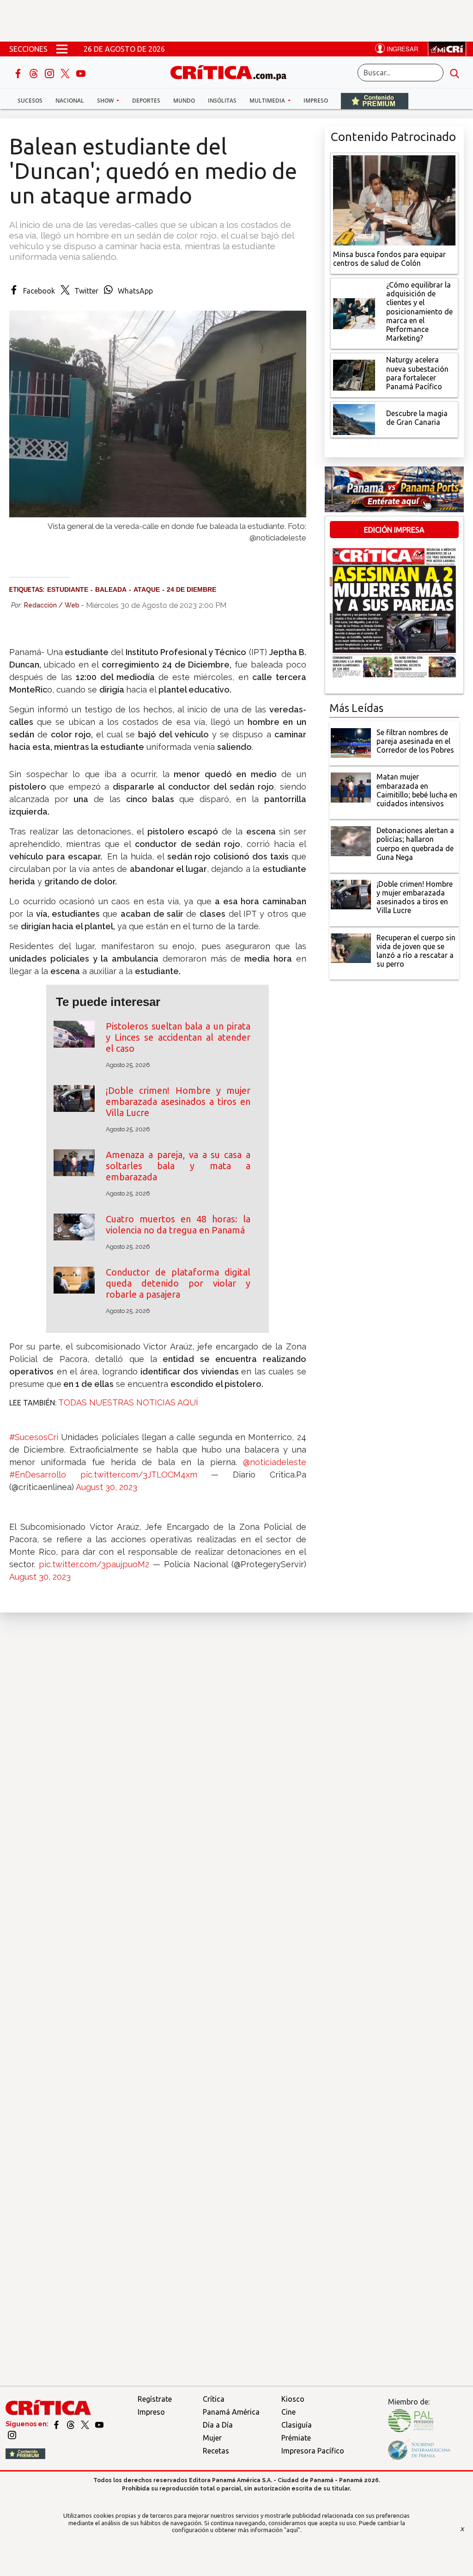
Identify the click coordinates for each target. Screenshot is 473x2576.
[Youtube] (81, 73)
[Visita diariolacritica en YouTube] (99, 2424)
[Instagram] (50, 73)
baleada (111, 589)
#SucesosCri (34, 1437)
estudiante (68, 589)
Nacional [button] (70, 101)
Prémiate (296, 2438)
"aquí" (292, 2530)
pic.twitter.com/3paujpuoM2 (94, 1564)
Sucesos (30, 101)
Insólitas (222, 101)
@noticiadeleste (275, 1462)
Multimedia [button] (268, 101)
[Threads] (35, 73)
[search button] (455, 73)
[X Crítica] (66, 73)
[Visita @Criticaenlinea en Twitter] (71, 2424)
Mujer (212, 2438)
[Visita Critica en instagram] (12, 2435)
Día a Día (218, 2425)
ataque (147, 589)
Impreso (316, 101)
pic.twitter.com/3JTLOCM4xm (139, 1475)
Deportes (146, 101)
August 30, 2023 (106, 1487)
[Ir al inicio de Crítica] (233, 71)
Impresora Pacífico (313, 2451)
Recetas (216, 2451)
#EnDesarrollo (38, 1475)
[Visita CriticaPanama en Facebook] (57, 2424)
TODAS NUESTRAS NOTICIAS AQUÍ (128, 1402)
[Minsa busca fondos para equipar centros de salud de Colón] (394, 199)
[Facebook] (19, 73)
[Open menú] (62, 49)
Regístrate (155, 2399)
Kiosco (293, 2399)
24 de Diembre (191, 589)
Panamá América (231, 2412)
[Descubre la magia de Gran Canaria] (354, 419)
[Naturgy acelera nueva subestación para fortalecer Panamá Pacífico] (354, 374)
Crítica (214, 2399)
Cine (288, 2412)
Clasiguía (297, 2425)
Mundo (184, 101)
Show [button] (106, 101)
